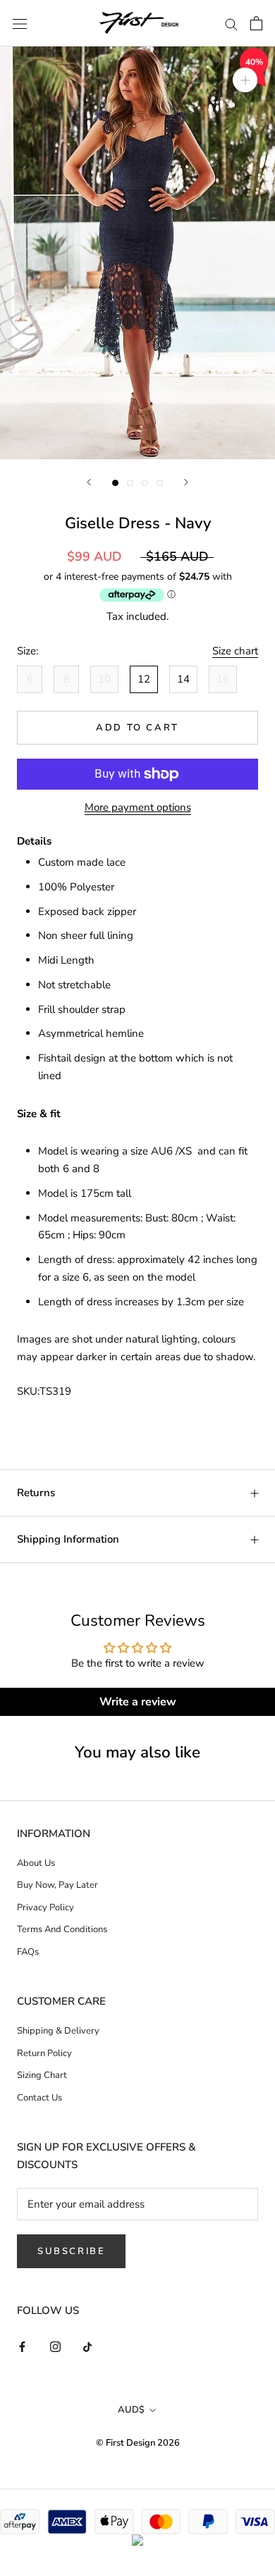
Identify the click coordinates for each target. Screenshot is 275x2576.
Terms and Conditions (62, 1929)
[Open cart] (256, 23)
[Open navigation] (20, 23)
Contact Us (39, 2098)
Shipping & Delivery (58, 2031)
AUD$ (131, 2410)
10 (104, 679)
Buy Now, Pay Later (57, 1885)
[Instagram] (55, 2346)
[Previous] (89, 482)
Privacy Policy (45, 1908)
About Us (36, 1863)
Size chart (235, 651)
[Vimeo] (88, 2346)
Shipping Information (68, 1539)
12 (144, 679)
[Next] (186, 482)
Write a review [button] (138, 1702)
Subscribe (71, 2251)
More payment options (138, 807)
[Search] (231, 24)
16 (223, 679)
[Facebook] (22, 2346)
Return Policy (44, 2053)
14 (183, 679)
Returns (36, 1493)
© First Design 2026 (138, 2443)
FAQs (28, 1952)
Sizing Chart (42, 2075)
